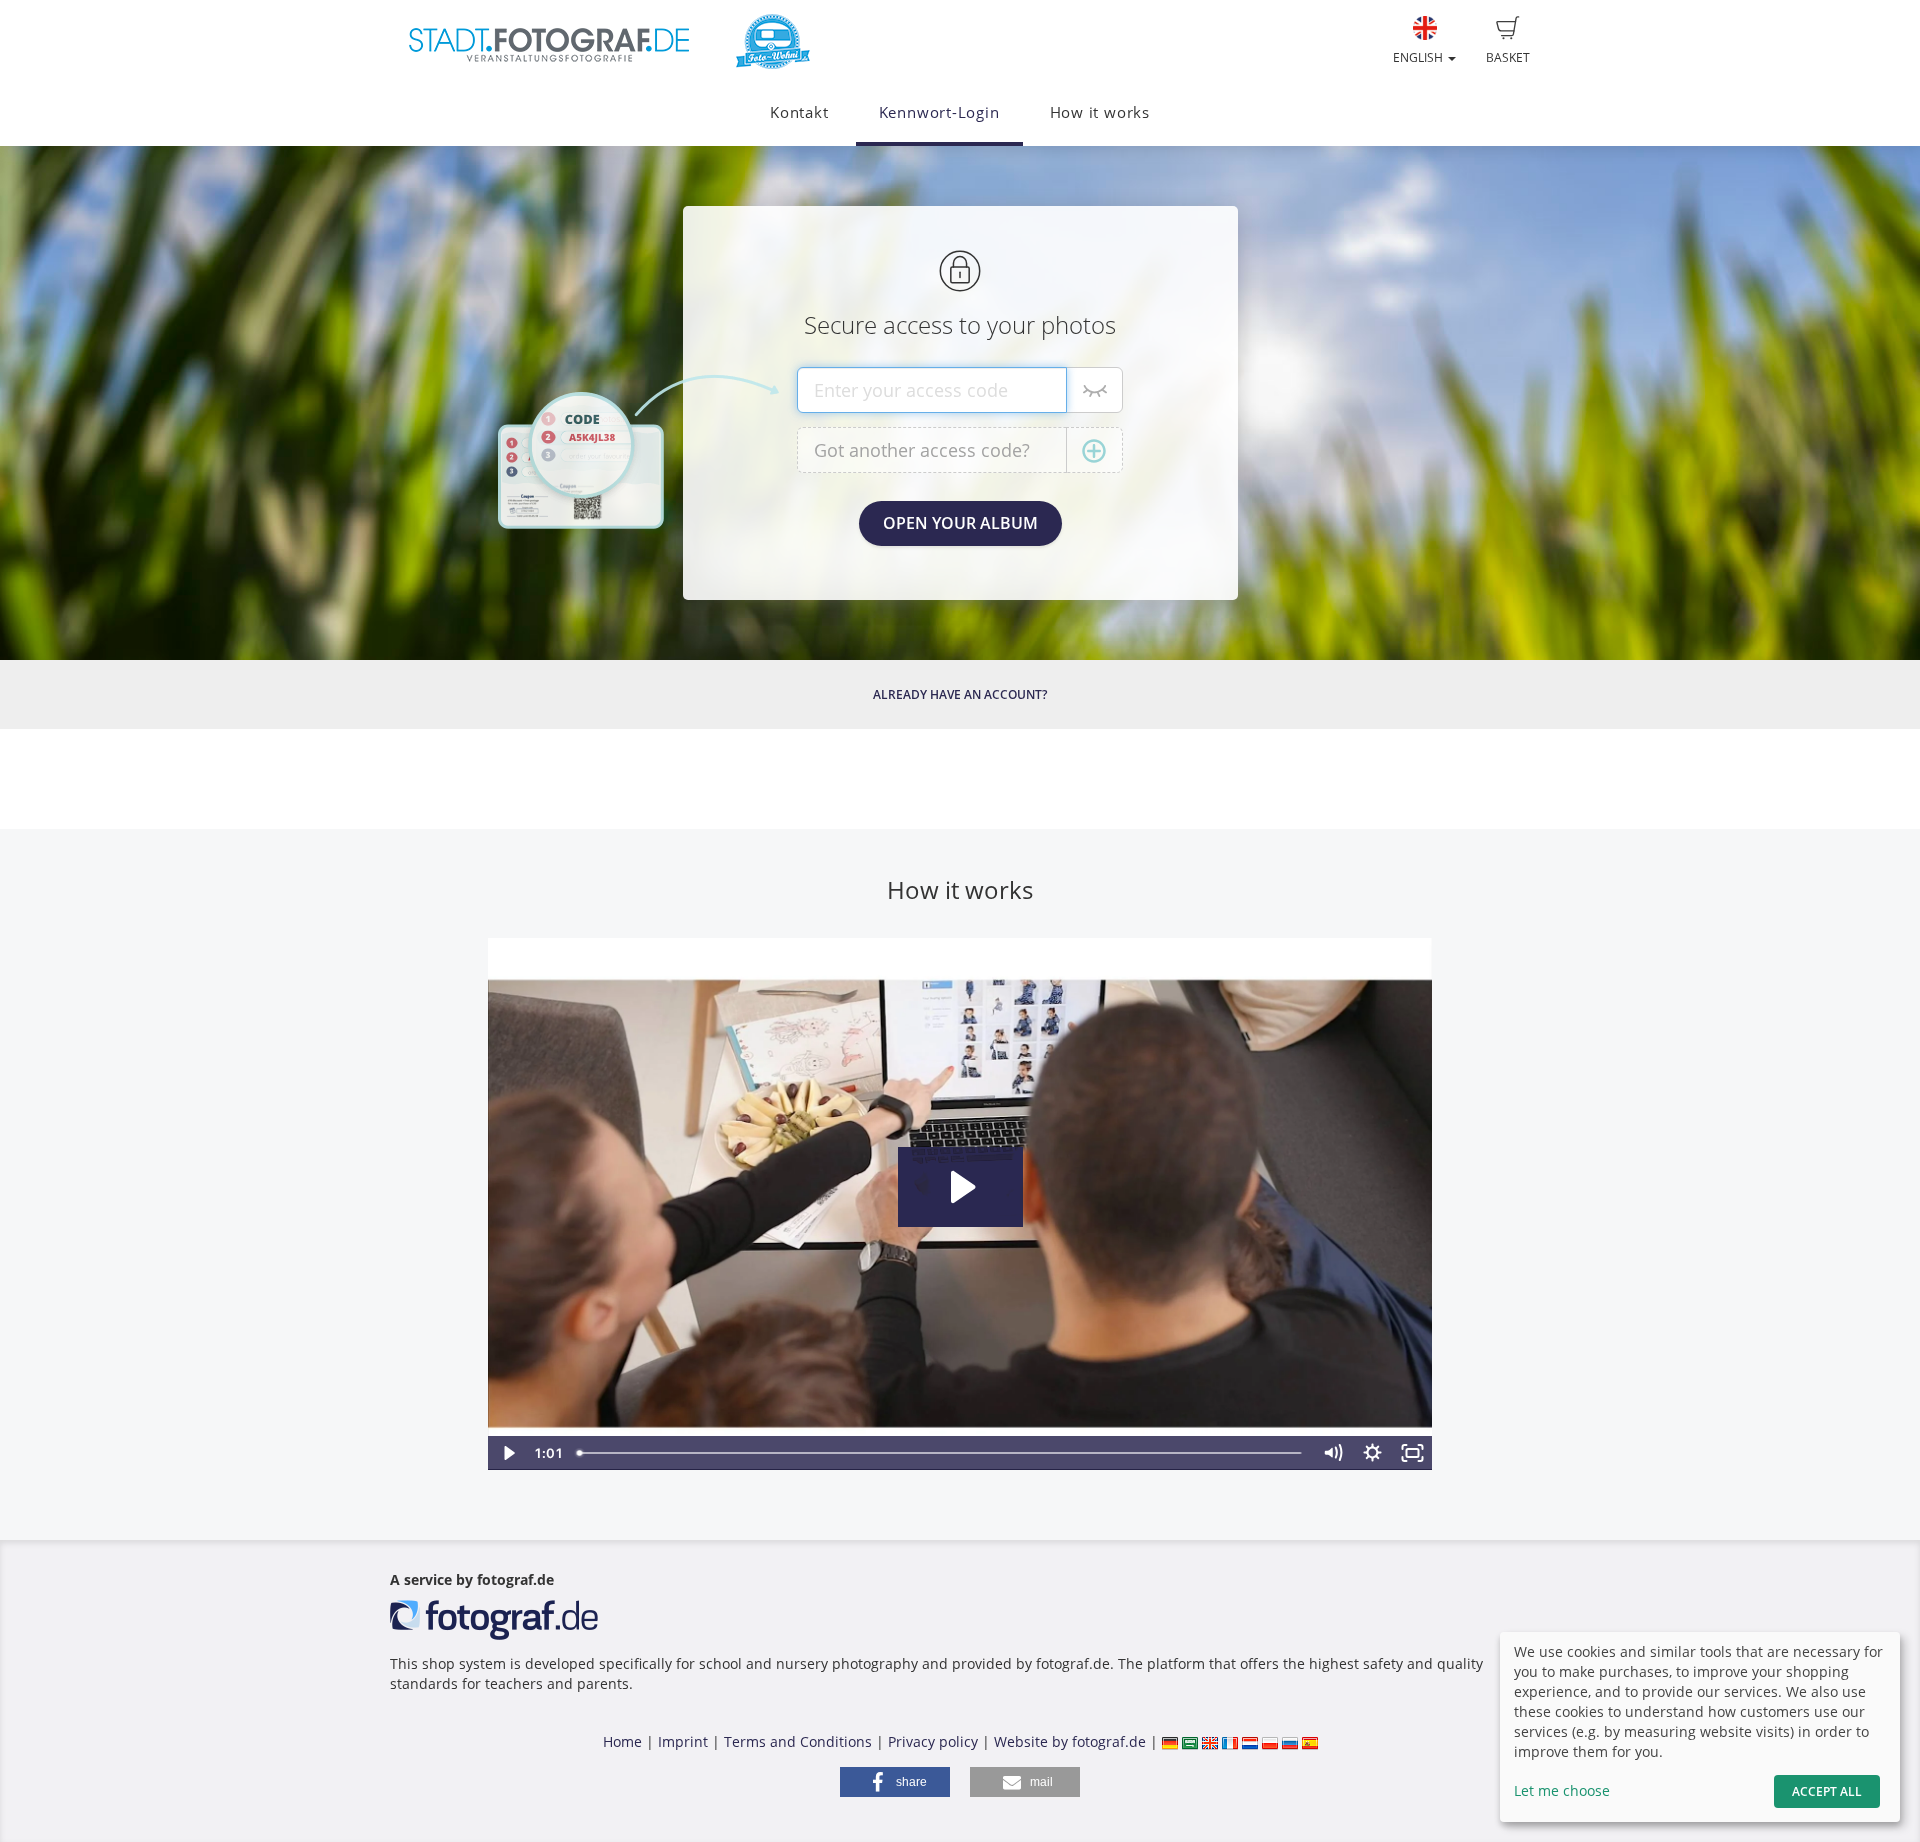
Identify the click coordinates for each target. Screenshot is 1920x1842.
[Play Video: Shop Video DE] (960, 1187)
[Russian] (1290, 1741)
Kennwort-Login (939, 112)
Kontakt (799, 112)
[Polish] (1270, 1741)
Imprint (683, 1741)
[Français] (1230, 1741)
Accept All (1827, 1791)
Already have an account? (960, 694)
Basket (1508, 57)
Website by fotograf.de (1070, 1741)
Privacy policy (933, 1741)
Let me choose (1562, 1790)
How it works (1100, 112)
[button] (895, 1782)
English (1419, 57)
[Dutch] (1250, 1741)
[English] (1210, 1741)
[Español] (1310, 1741)
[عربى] (1190, 1741)
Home (622, 1741)
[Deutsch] (1170, 1741)
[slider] (941, 1453)
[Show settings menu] (1373, 1453)
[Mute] (1333, 1453)
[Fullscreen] (1413, 1453)
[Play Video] (508, 1453)
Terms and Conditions (798, 1741)
